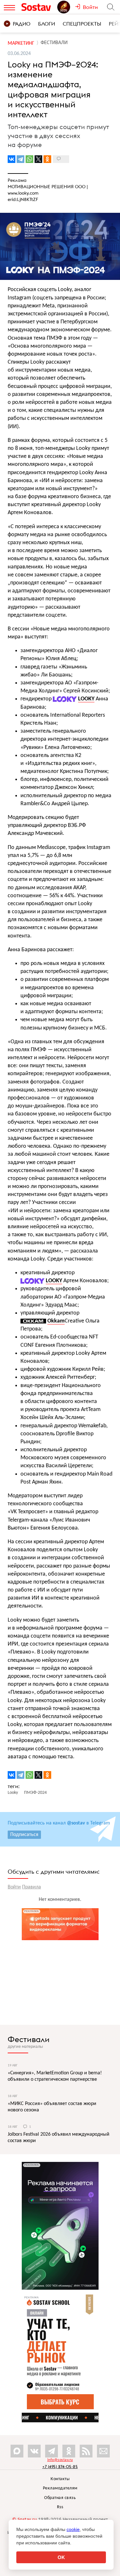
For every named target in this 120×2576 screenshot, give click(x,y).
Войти (14, 1887)
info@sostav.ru (60, 2460)
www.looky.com (23, 193)
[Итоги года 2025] (66, 7)
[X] (38, 159)
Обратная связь (60, 2498)
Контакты (60, 2479)
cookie (73, 2529)
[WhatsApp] (29, 159)
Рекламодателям (60, 2488)
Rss (60, 2507)
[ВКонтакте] (12, 159)
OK (61, 2557)
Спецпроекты (82, 24)
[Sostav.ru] (38, 7)
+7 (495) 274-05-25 (60, 2467)
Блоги (47, 24)
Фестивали (29, 2039)
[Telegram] (20, 159)
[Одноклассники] (47, 159)
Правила (32, 1887)
